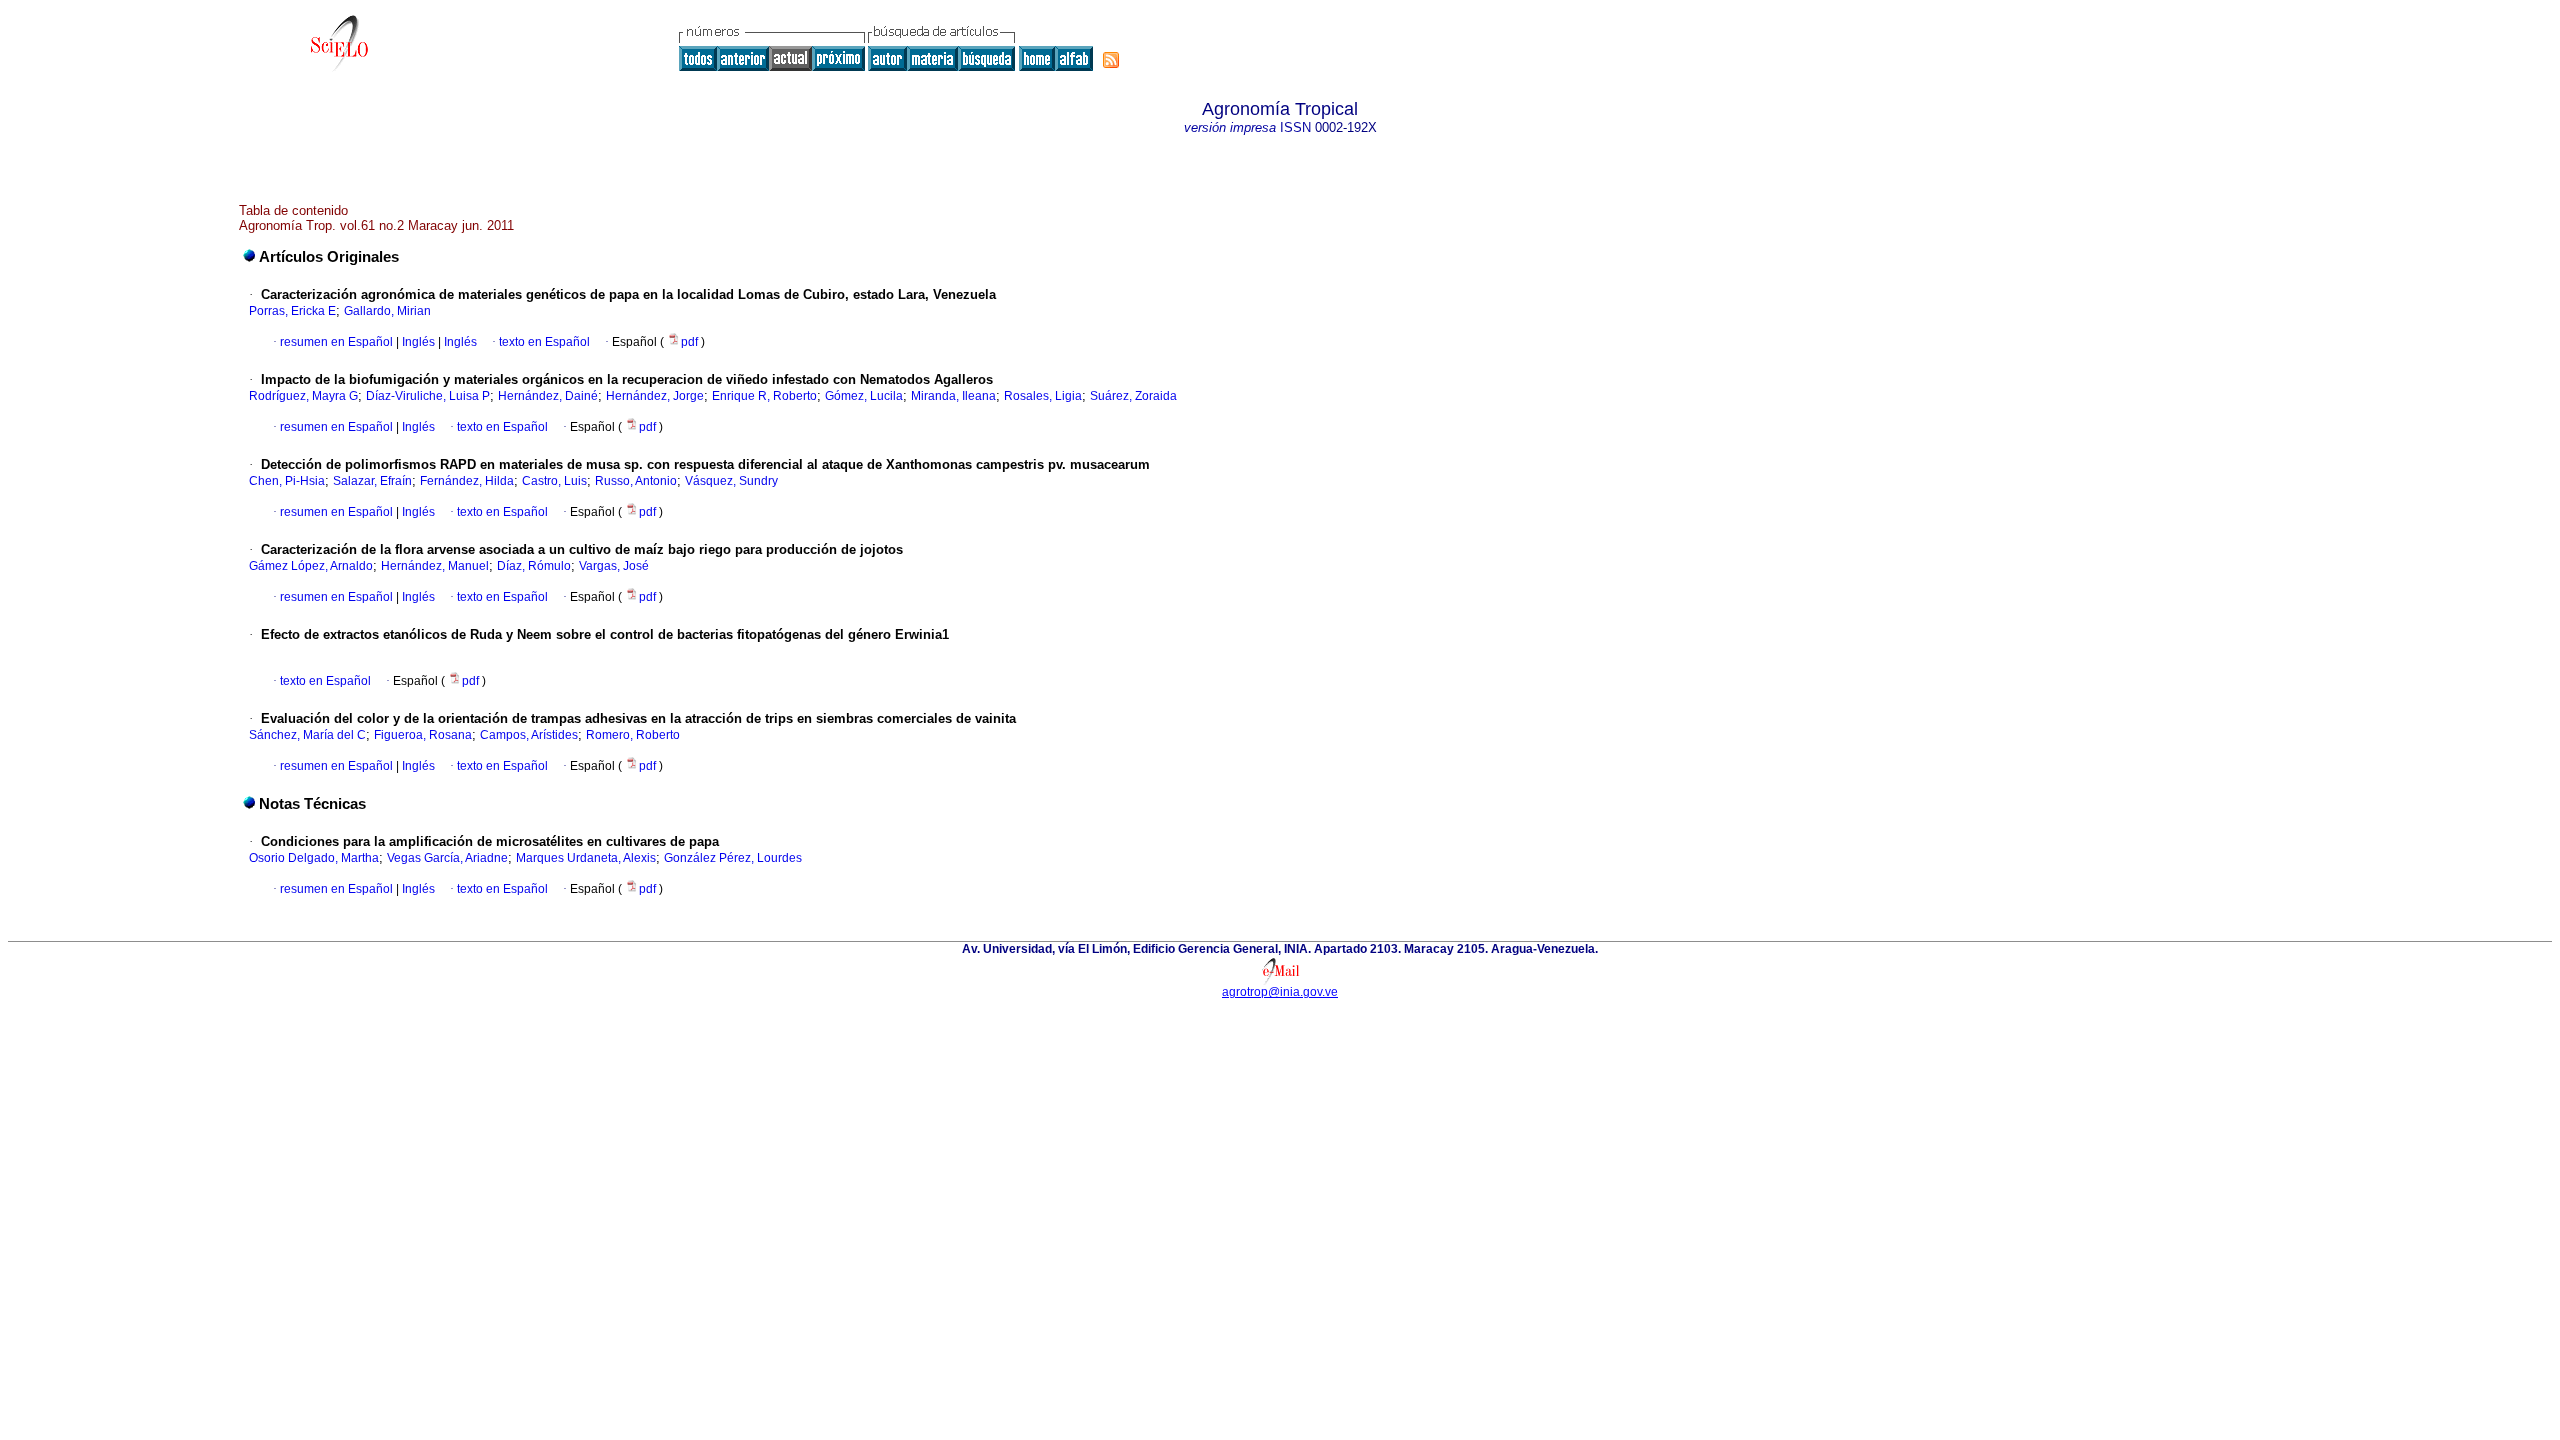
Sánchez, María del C (307, 735)
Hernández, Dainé (548, 396)
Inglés (417, 342)
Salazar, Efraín (372, 481)
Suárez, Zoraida (1133, 396)
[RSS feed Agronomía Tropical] (1111, 60)
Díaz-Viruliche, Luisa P (428, 396)
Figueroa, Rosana (423, 735)
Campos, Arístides (529, 735)
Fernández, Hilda (467, 481)
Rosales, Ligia (1043, 396)
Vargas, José (614, 566)
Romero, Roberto (633, 735)
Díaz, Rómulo (534, 566)
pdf (691, 342)
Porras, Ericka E (292, 311)
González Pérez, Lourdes (733, 858)
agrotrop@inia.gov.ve (1280, 992)
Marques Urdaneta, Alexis (586, 858)
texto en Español (544, 342)
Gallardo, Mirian (387, 311)
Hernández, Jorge (655, 396)
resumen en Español (336, 342)
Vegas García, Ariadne (447, 858)
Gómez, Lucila (864, 396)
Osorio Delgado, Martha (314, 858)
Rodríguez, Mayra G (303, 396)
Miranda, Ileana (953, 396)
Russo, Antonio (636, 481)
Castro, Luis (554, 481)
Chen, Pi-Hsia (287, 481)
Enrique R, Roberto (764, 396)
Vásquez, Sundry (731, 481)
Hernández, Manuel (435, 566)
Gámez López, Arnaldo (311, 566)
